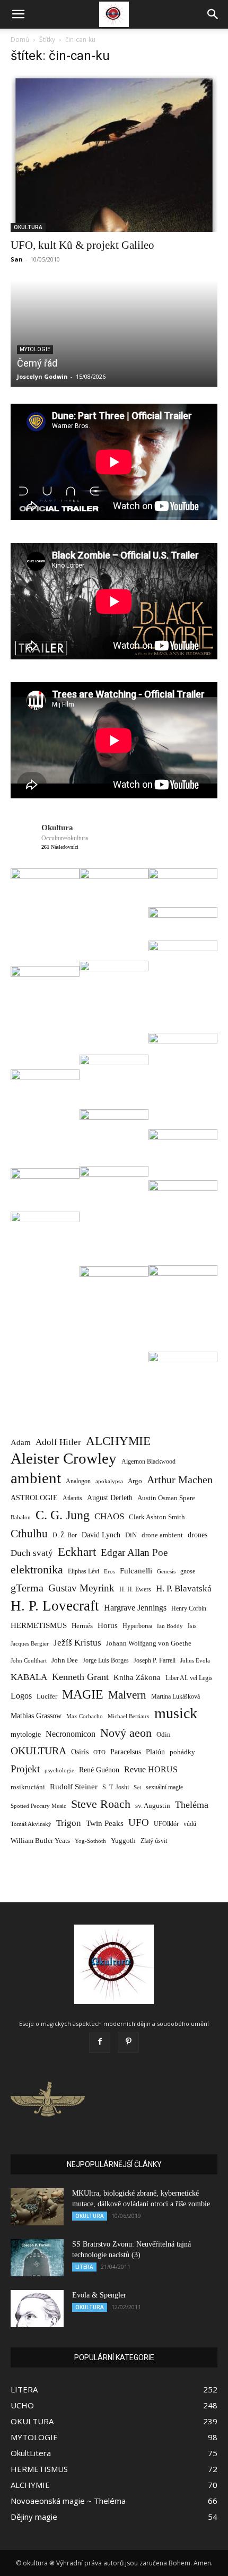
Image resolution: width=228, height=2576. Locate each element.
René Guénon (99, 1770)
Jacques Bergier (30, 1644)
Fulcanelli (136, 1571)
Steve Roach (101, 1804)
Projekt (25, 1769)
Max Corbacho (85, 1716)
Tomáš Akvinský (31, 1824)
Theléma (192, 1805)
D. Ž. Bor (65, 1535)
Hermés (82, 1626)
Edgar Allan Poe (134, 1552)
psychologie (59, 1770)
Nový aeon (126, 1733)
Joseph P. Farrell (155, 1661)
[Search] (213, 14)
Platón (155, 1752)
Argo (135, 1481)
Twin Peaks (105, 1823)
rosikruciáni (28, 1787)
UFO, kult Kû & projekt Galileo (82, 245)
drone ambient (162, 1535)
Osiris (80, 1752)
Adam (21, 1442)
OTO (99, 1752)
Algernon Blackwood (148, 1462)
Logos (21, 1696)
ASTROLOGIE (34, 1498)
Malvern (127, 1695)
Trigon (69, 1823)
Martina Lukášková (176, 1697)
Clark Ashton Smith (157, 1517)
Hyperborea (137, 1626)
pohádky (182, 1752)
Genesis (166, 1571)
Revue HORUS (151, 1769)
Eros (109, 1571)
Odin (164, 1734)
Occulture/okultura (65, 838)
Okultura (57, 828)
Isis (192, 1626)
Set (137, 1787)
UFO (139, 1822)
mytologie (26, 1734)
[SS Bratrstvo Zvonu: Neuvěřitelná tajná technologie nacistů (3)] (37, 2258)
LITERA (84, 2267)
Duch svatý (32, 1553)
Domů (20, 40)
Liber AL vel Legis (189, 1678)
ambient (36, 1478)
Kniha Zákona (137, 1677)
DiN (131, 1535)
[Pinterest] (128, 2042)
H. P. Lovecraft (55, 1606)
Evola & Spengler (99, 2295)
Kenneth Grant (80, 1677)
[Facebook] (100, 2042)
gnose (188, 1571)
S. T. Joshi (116, 1787)
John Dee (65, 1660)
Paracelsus (126, 1752)
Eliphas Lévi (84, 1571)
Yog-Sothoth (90, 1841)
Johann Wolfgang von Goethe (149, 1643)
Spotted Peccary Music (38, 1806)
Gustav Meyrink (81, 1588)
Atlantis (72, 1498)
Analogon (78, 1481)
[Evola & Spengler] (37, 2309)
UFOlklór (166, 1824)
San (17, 259)
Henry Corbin (189, 1609)
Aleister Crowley (64, 1459)
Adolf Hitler (58, 1442)
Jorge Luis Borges (106, 1660)
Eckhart (77, 1552)
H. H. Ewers (135, 1589)
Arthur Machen (180, 1480)
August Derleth (110, 1498)
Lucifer (47, 1696)
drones (198, 1535)
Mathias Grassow (36, 1716)
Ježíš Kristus (77, 1643)
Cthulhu (29, 1534)
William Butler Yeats (40, 1840)
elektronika (37, 1569)
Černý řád (37, 363)
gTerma (27, 1588)
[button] (18, 14)
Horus (108, 1625)
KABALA (29, 1677)
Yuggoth (123, 1840)
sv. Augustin (153, 1806)
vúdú (190, 1824)
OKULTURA (28, 227)
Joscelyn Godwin (42, 376)
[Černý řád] (114, 334)
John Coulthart (29, 1661)
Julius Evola (195, 1661)
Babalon (21, 1517)
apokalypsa (109, 1481)
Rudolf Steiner (74, 1787)
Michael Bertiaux (129, 1716)
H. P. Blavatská (184, 1589)
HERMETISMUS (39, 1625)
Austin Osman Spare (166, 1498)
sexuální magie (164, 1787)
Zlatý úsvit (154, 1841)
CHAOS (109, 1516)
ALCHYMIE (118, 1441)
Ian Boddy (170, 1626)
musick (176, 1713)
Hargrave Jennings (135, 1608)
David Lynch (101, 1535)
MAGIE (83, 1695)
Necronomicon (71, 1734)
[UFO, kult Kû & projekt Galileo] (114, 153)
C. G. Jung (63, 1515)
